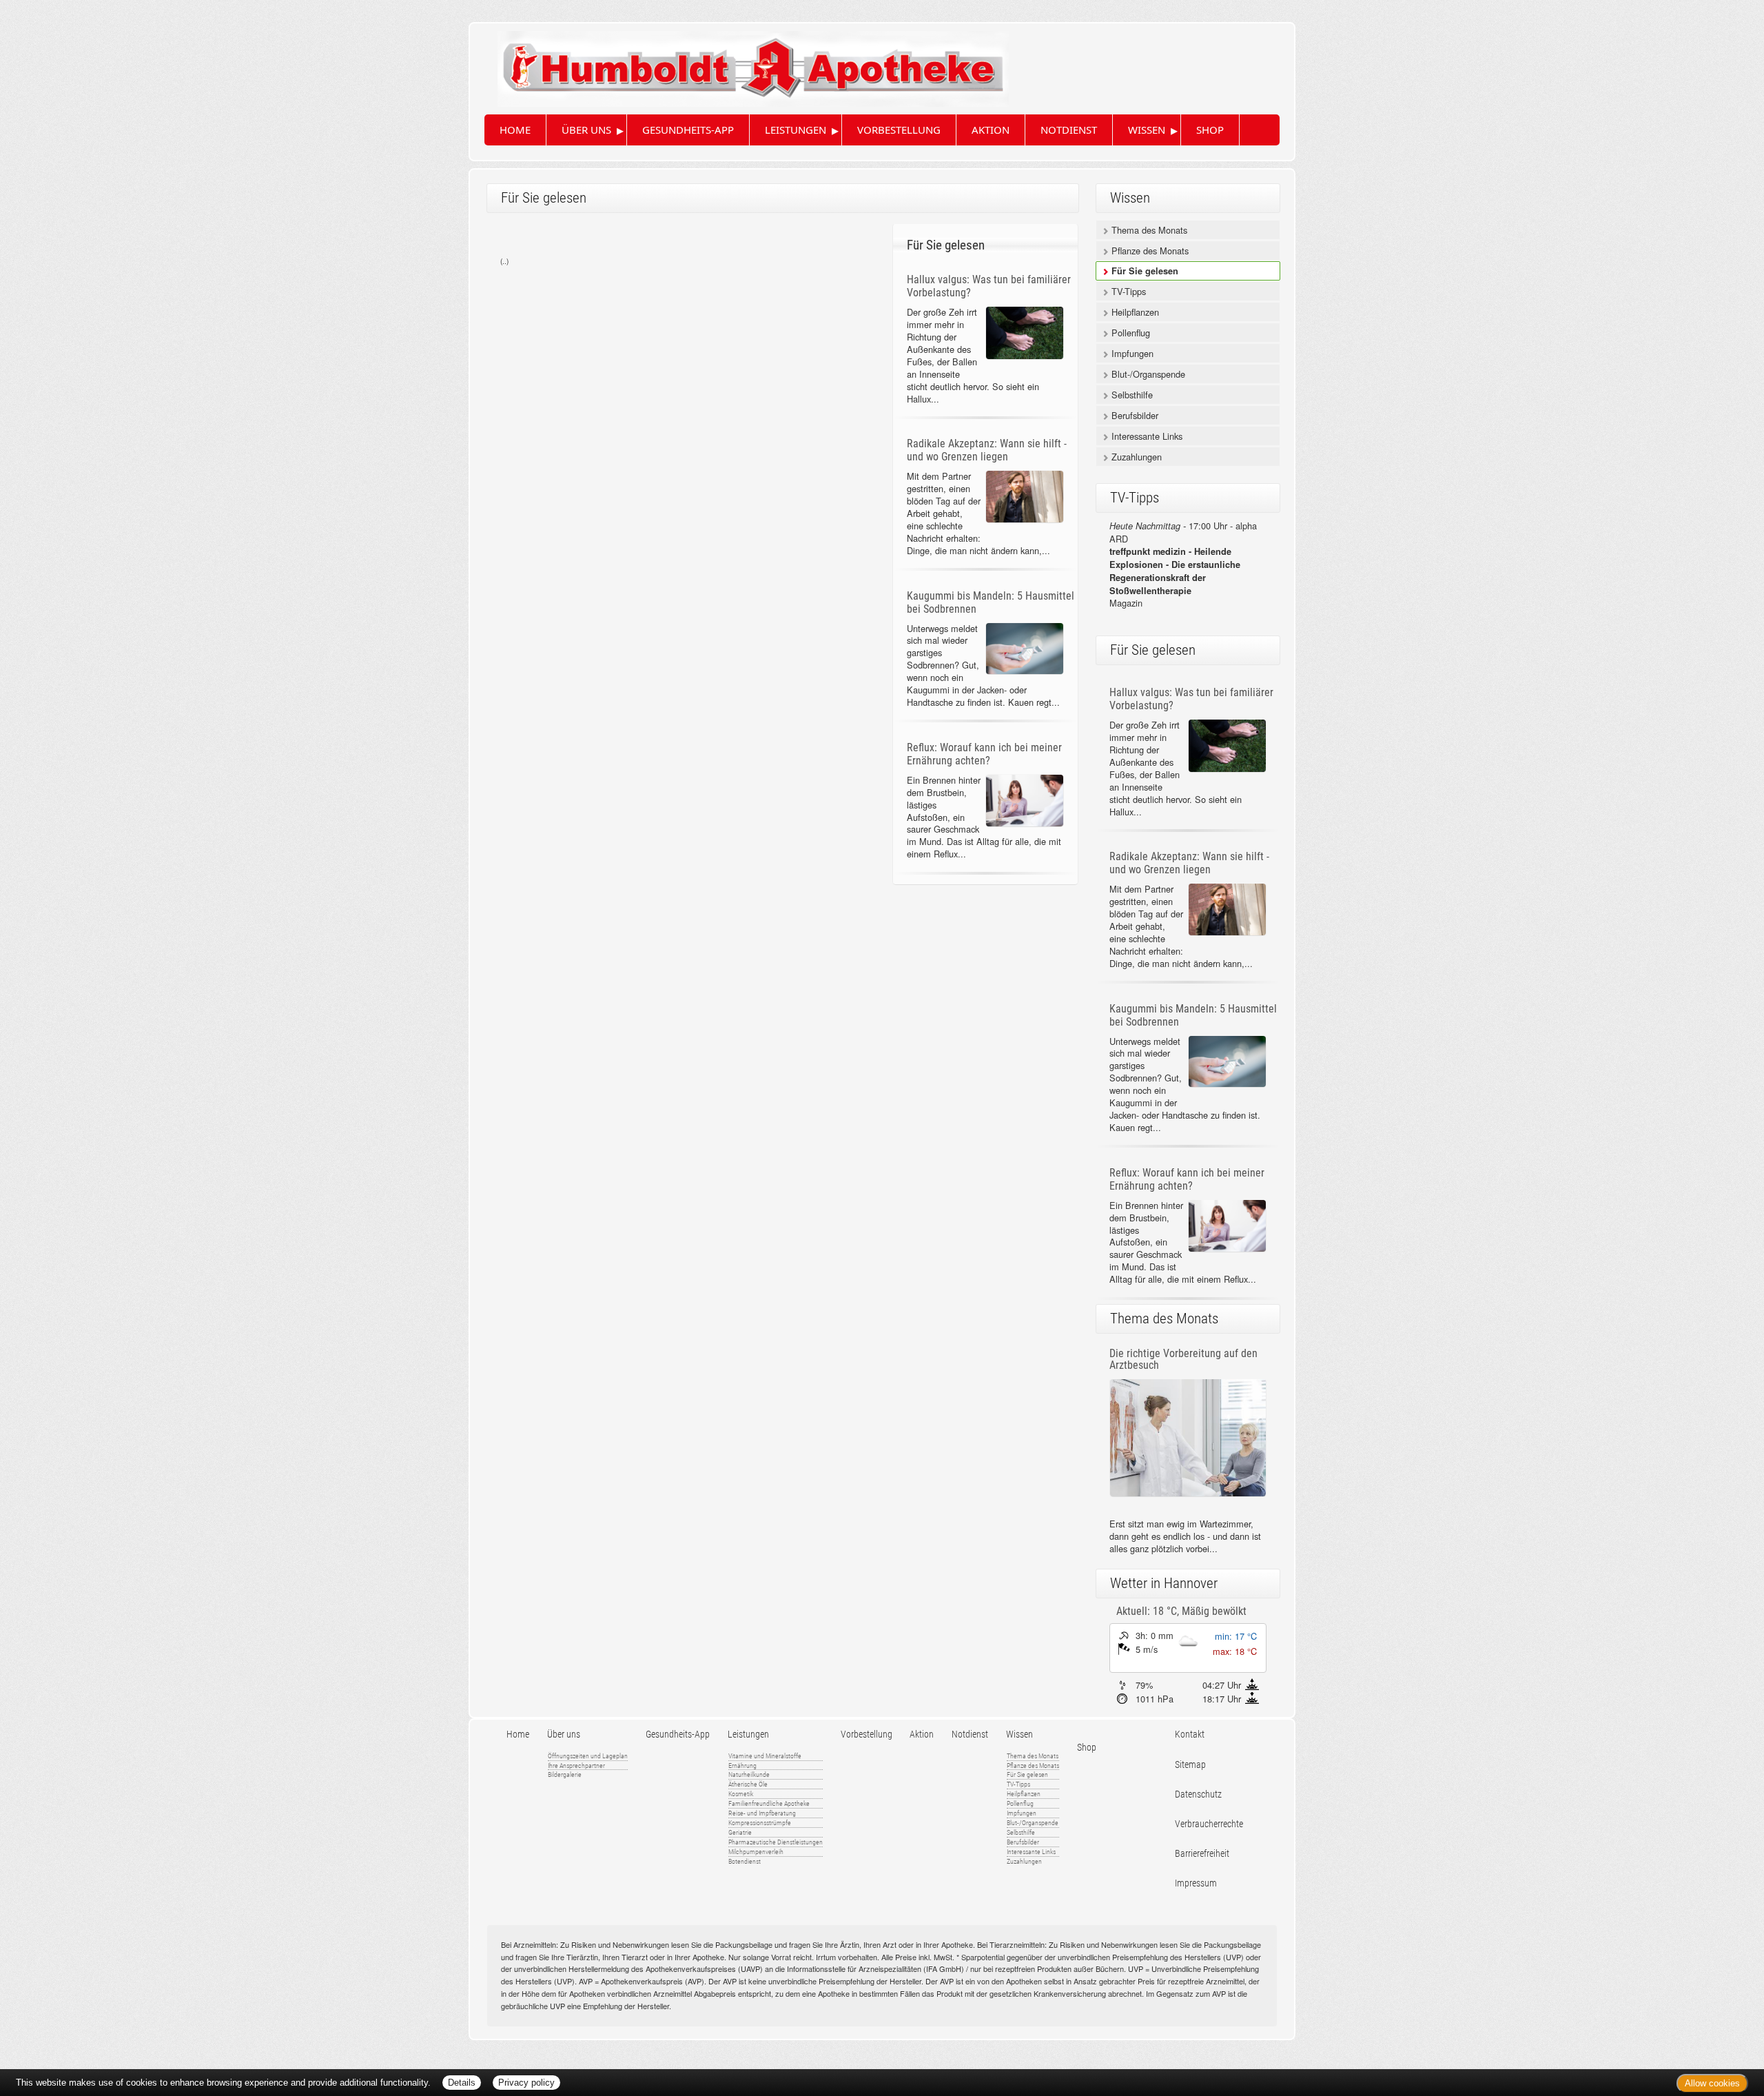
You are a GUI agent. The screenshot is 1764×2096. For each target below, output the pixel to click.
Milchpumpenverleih (756, 1852)
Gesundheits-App (688, 130)
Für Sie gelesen (1143, 271)
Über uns (586, 130)
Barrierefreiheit (1202, 1854)
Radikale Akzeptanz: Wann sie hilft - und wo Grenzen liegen (987, 450)
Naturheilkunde (749, 1774)
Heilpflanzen (1134, 312)
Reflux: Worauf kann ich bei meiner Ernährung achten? (984, 754)
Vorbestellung (899, 130)
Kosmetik (741, 1794)
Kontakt (1190, 1734)
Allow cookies (1712, 2083)
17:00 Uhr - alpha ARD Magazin (1183, 564)
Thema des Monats (1148, 230)
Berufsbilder (1134, 415)
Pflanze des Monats (1149, 251)
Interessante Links (1146, 436)
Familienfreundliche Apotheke (769, 1803)
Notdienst (1069, 130)
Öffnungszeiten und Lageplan (588, 1756)
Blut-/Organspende (1147, 374)
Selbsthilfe (1131, 395)
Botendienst (745, 1861)
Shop (1210, 130)
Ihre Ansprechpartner (576, 1766)
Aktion (991, 130)
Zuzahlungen (1135, 457)
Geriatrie (740, 1832)
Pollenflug (1129, 333)
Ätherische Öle (748, 1784)
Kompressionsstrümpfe (760, 1823)
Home (515, 130)
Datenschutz (1198, 1794)
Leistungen (796, 130)
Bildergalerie (565, 1774)
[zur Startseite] (739, 63)
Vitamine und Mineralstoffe (765, 1756)
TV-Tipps (1127, 291)
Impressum (1196, 1883)
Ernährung (742, 1766)
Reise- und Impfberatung (762, 1813)
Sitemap (1190, 1765)
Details (462, 2083)
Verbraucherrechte (1209, 1824)
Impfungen (1131, 353)
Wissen (1147, 130)
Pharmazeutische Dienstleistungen (776, 1842)
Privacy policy (526, 2083)
